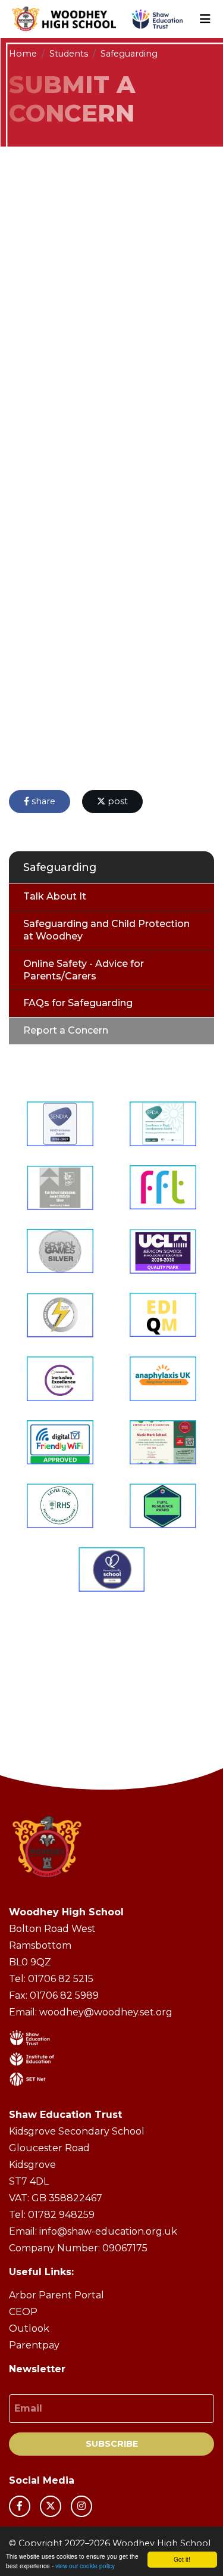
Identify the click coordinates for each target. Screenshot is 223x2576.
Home (23, 54)
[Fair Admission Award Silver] (60, 1188)
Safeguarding (129, 54)
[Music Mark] (163, 1443)
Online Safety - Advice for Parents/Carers (84, 970)
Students (69, 54)
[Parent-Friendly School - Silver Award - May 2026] (112, 1569)
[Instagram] (81, 2506)
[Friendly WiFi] (60, 1443)
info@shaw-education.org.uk (108, 2231)
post (117, 801)
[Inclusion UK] (60, 1379)
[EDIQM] (163, 1315)
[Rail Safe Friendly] (60, 1315)
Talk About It (55, 896)
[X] (51, 2506)
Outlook (29, 2328)
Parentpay (34, 2345)
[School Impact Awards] (163, 1506)
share (42, 801)
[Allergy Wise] (163, 1379)
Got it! (182, 2559)
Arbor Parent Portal (56, 2295)
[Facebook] (20, 2506)
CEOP (23, 2312)
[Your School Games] (60, 1251)
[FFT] (163, 1188)
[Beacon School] (163, 1251)
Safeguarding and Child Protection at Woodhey (106, 930)
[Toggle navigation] (205, 19)
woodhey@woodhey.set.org (106, 2012)
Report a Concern (66, 1030)
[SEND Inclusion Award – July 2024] (60, 1124)
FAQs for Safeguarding (78, 1003)
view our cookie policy (85, 2566)
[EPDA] (163, 1124)
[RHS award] (60, 1506)
